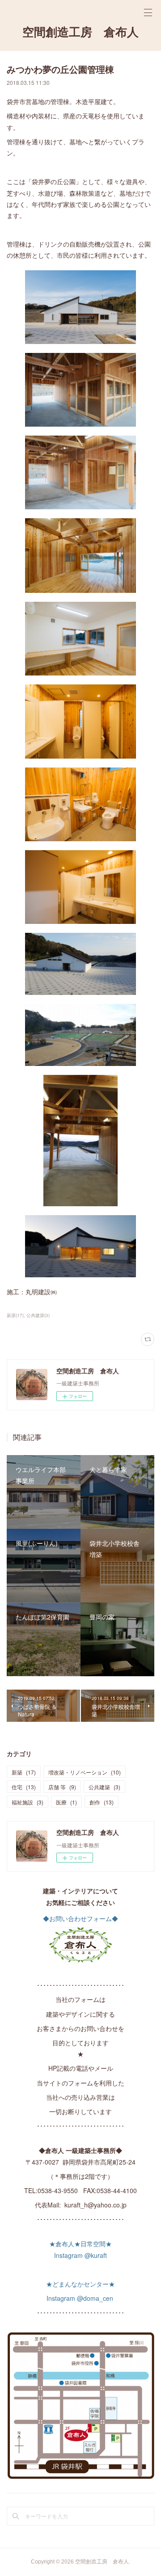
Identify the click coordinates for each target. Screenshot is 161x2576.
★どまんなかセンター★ (80, 2284)
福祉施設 (28, 1802)
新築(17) (15, 1315)
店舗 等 (62, 1787)
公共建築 (104, 1787)
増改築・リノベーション (85, 1772)
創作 (102, 1802)
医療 (66, 1802)
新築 (24, 1772)
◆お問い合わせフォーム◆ (80, 1918)
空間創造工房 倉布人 (80, 32)
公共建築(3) (38, 1315)
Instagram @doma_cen (81, 2298)
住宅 (24, 1787)
